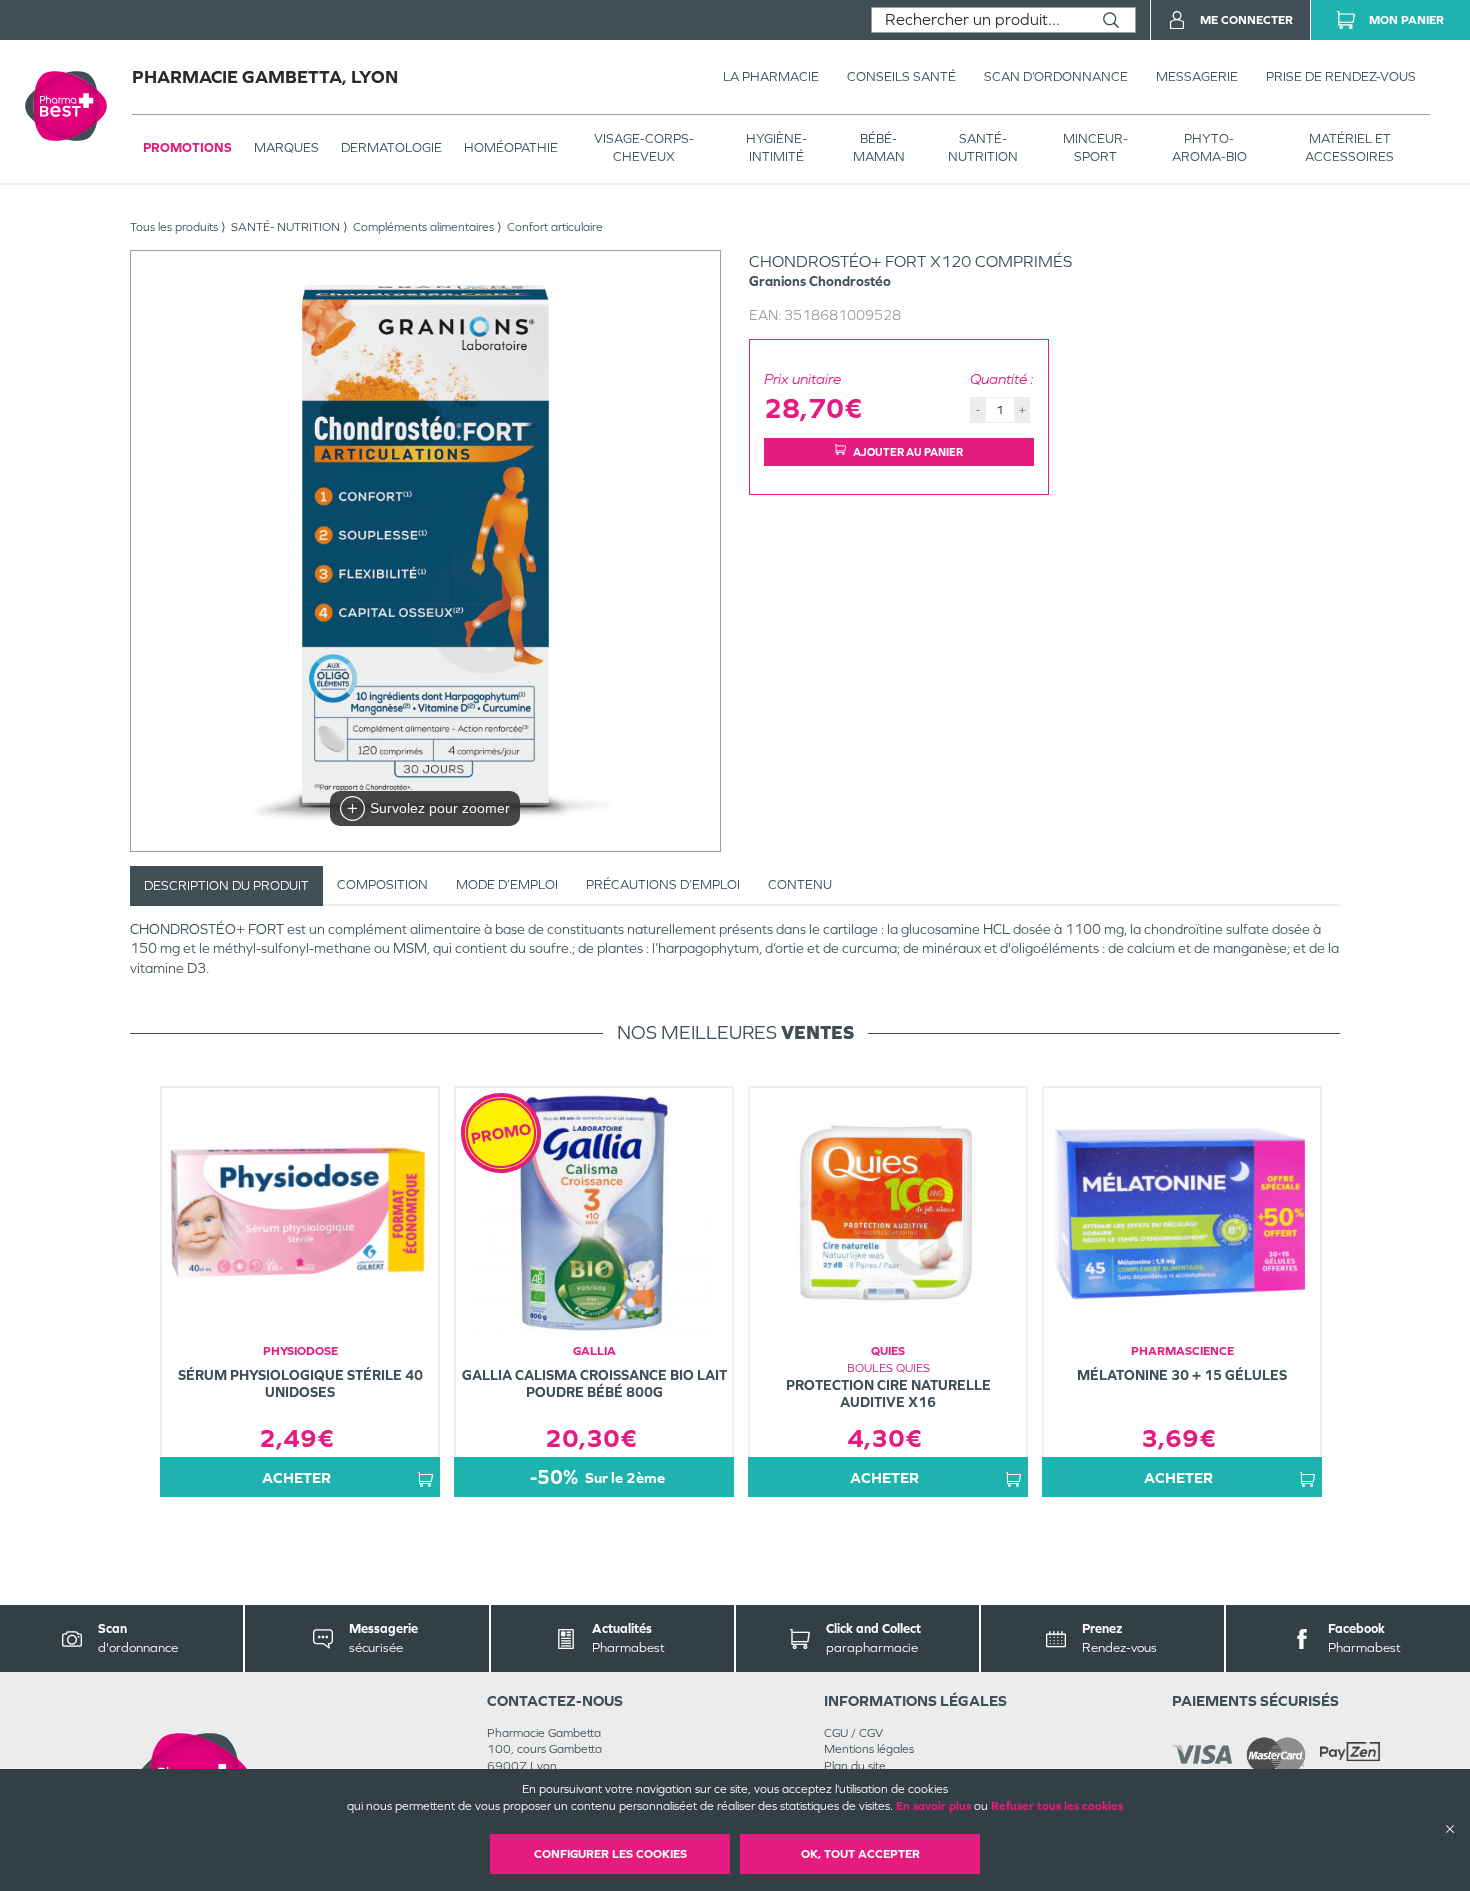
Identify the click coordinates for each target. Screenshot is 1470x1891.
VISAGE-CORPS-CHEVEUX (644, 147)
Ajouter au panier (908, 452)
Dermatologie (391, 147)
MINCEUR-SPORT (1095, 147)
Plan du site (855, 1766)
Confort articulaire (555, 227)
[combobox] (979, 20)
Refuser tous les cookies (1057, 1806)
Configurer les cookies (610, 1854)
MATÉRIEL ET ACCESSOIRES (1349, 147)
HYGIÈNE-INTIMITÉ (776, 147)
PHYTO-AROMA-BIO (1209, 147)
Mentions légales (869, 1749)
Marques (286, 147)
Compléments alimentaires (423, 227)
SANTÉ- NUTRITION (983, 147)
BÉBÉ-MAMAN (879, 147)
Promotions (187, 147)
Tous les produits (174, 227)
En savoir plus (933, 1806)
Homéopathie (511, 147)
